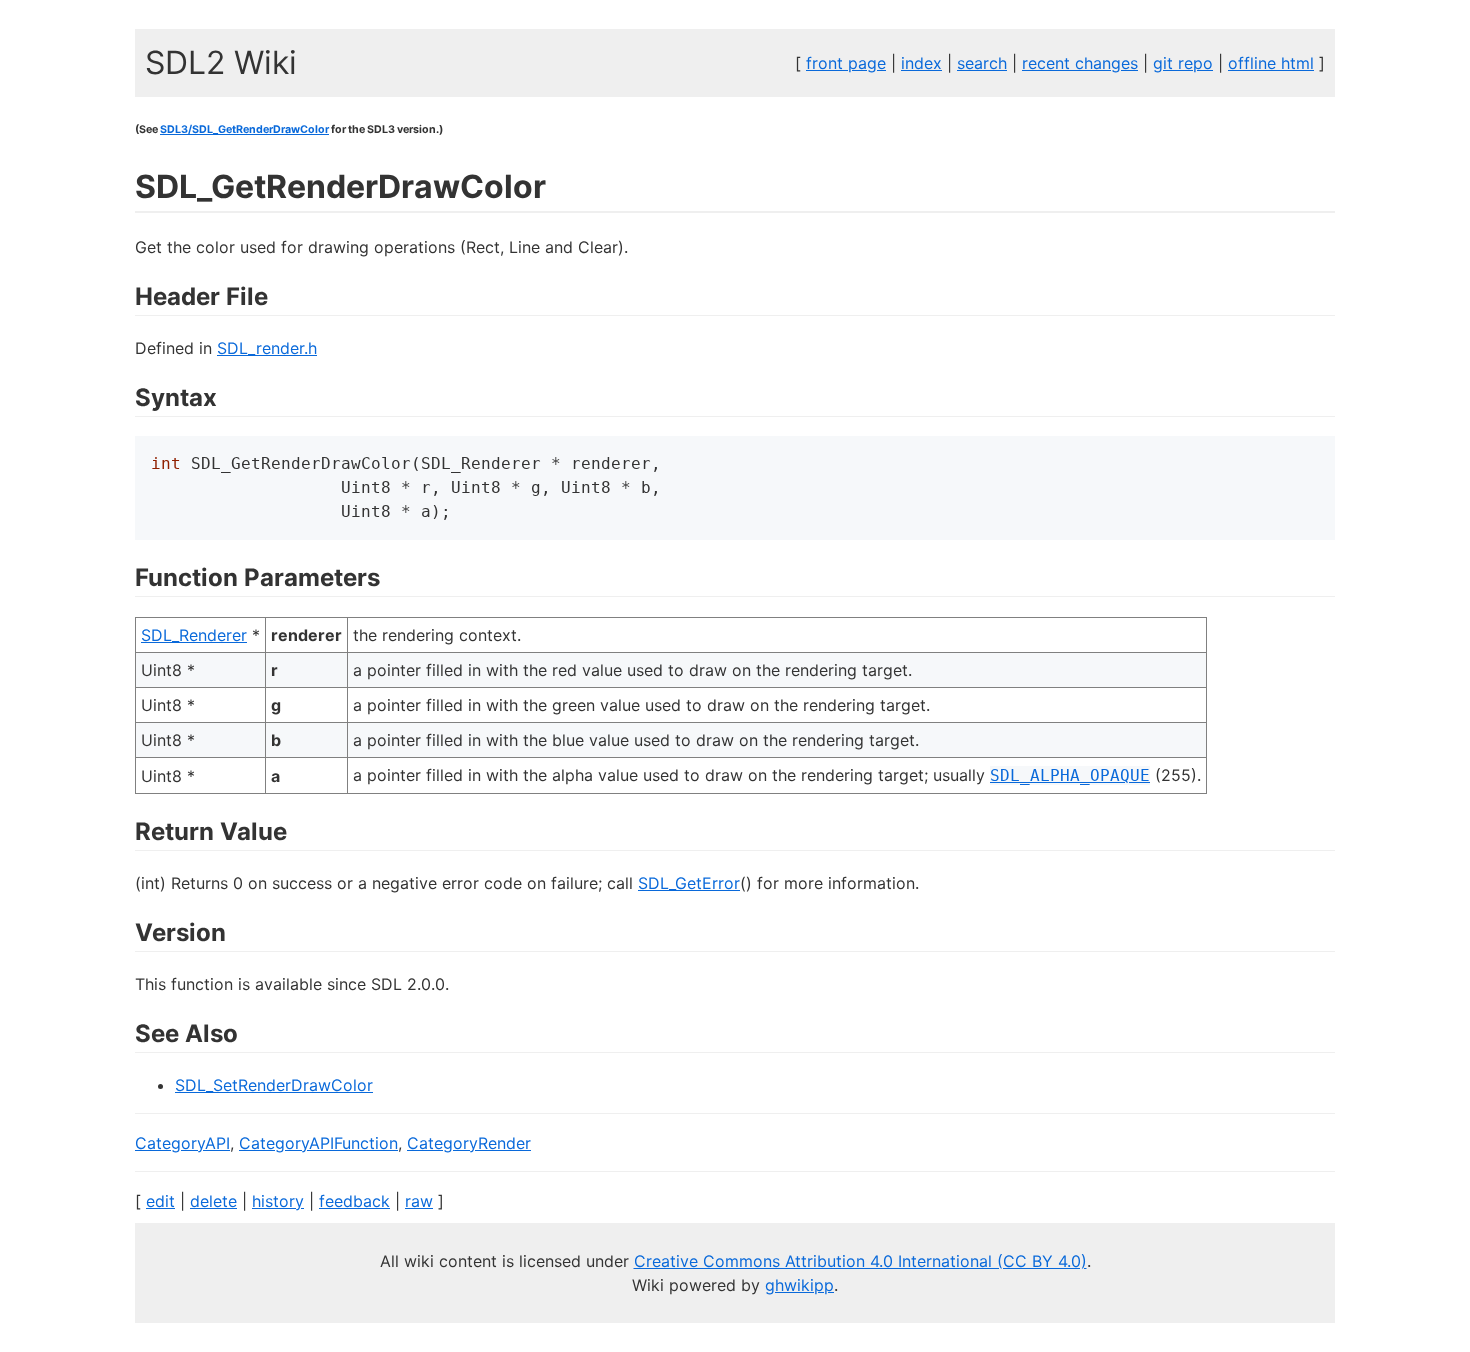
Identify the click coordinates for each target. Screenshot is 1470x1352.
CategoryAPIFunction (318, 1143)
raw (419, 1201)
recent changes (1080, 63)
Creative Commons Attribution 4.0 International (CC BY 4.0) (860, 1261)
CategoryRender (469, 1143)
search (982, 63)
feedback (354, 1201)
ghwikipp (799, 1285)
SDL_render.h (267, 348)
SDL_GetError (689, 883)
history (278, 1201)
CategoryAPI (182, 1143)
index (921, 63)
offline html (1271, 63)
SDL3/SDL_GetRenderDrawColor (244, 129)
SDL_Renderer (194, 635)
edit (160, 1201)
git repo (1183, 63)
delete (213, 1201)
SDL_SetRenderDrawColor (274, 1085)
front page (846, 63)
